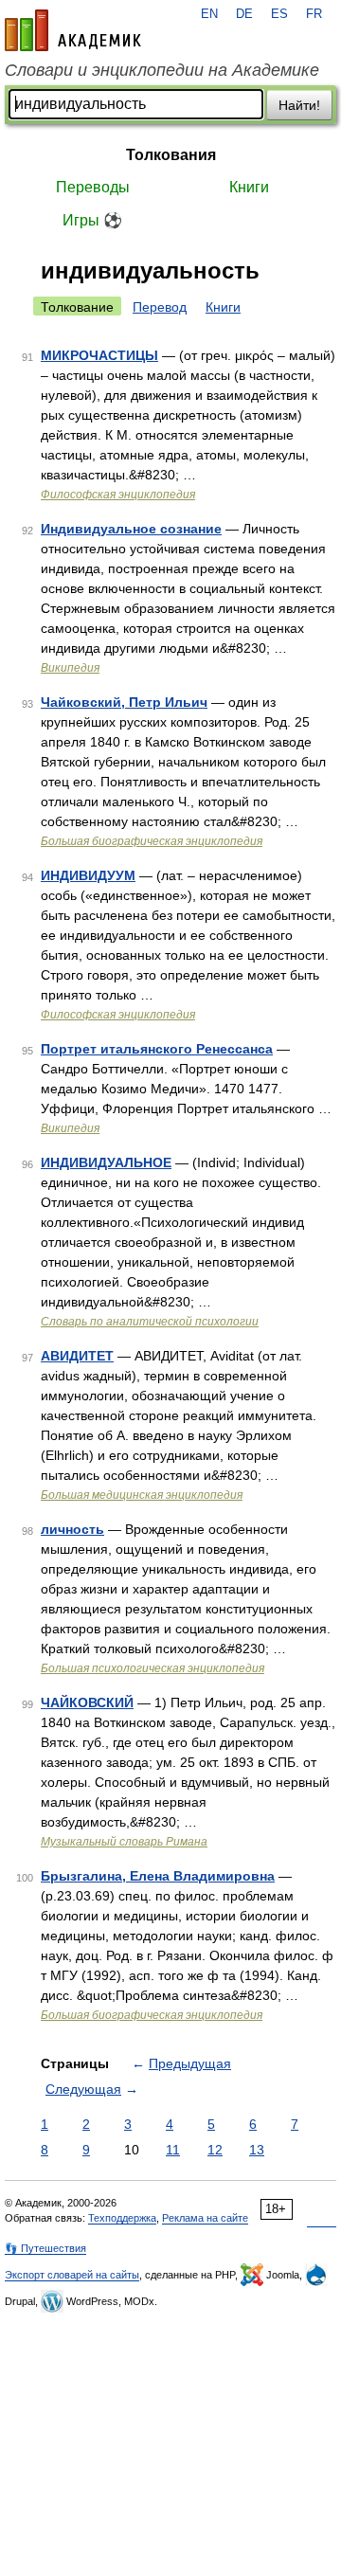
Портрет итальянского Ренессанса (157, 1049)
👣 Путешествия (45, 2248)
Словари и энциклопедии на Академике (162, 70)
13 (257, 2150)
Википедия (70, 668)
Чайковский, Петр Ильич (124, 702)
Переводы (93, 187)
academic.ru (73, 30)
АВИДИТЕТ (77, 1356)
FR (314, 14)
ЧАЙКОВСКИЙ (87, 1702)
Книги (249, 187)
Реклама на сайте (205, 2218)
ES (279, 14)
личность (72, 1529)
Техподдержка (122, 2218)
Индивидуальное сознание (131, 529)
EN (209, 14)
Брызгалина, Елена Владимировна (158, 1876)
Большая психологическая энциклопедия (153, 1668)
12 (215, 2150)
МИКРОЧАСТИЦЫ (99, 355)
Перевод (160, 307)
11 (173, 2150)
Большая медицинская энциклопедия (142, 1495)
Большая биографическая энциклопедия (152, 841)
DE (244, 14)
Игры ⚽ (92, 220)
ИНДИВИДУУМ (88, 875)
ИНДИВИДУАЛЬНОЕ (106, 1162)
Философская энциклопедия (118, 495)
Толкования (171, 155)
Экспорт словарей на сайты (72, 2275)
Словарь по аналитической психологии (150, 1322)
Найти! (299, 105)
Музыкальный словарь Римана (124, 1842)
